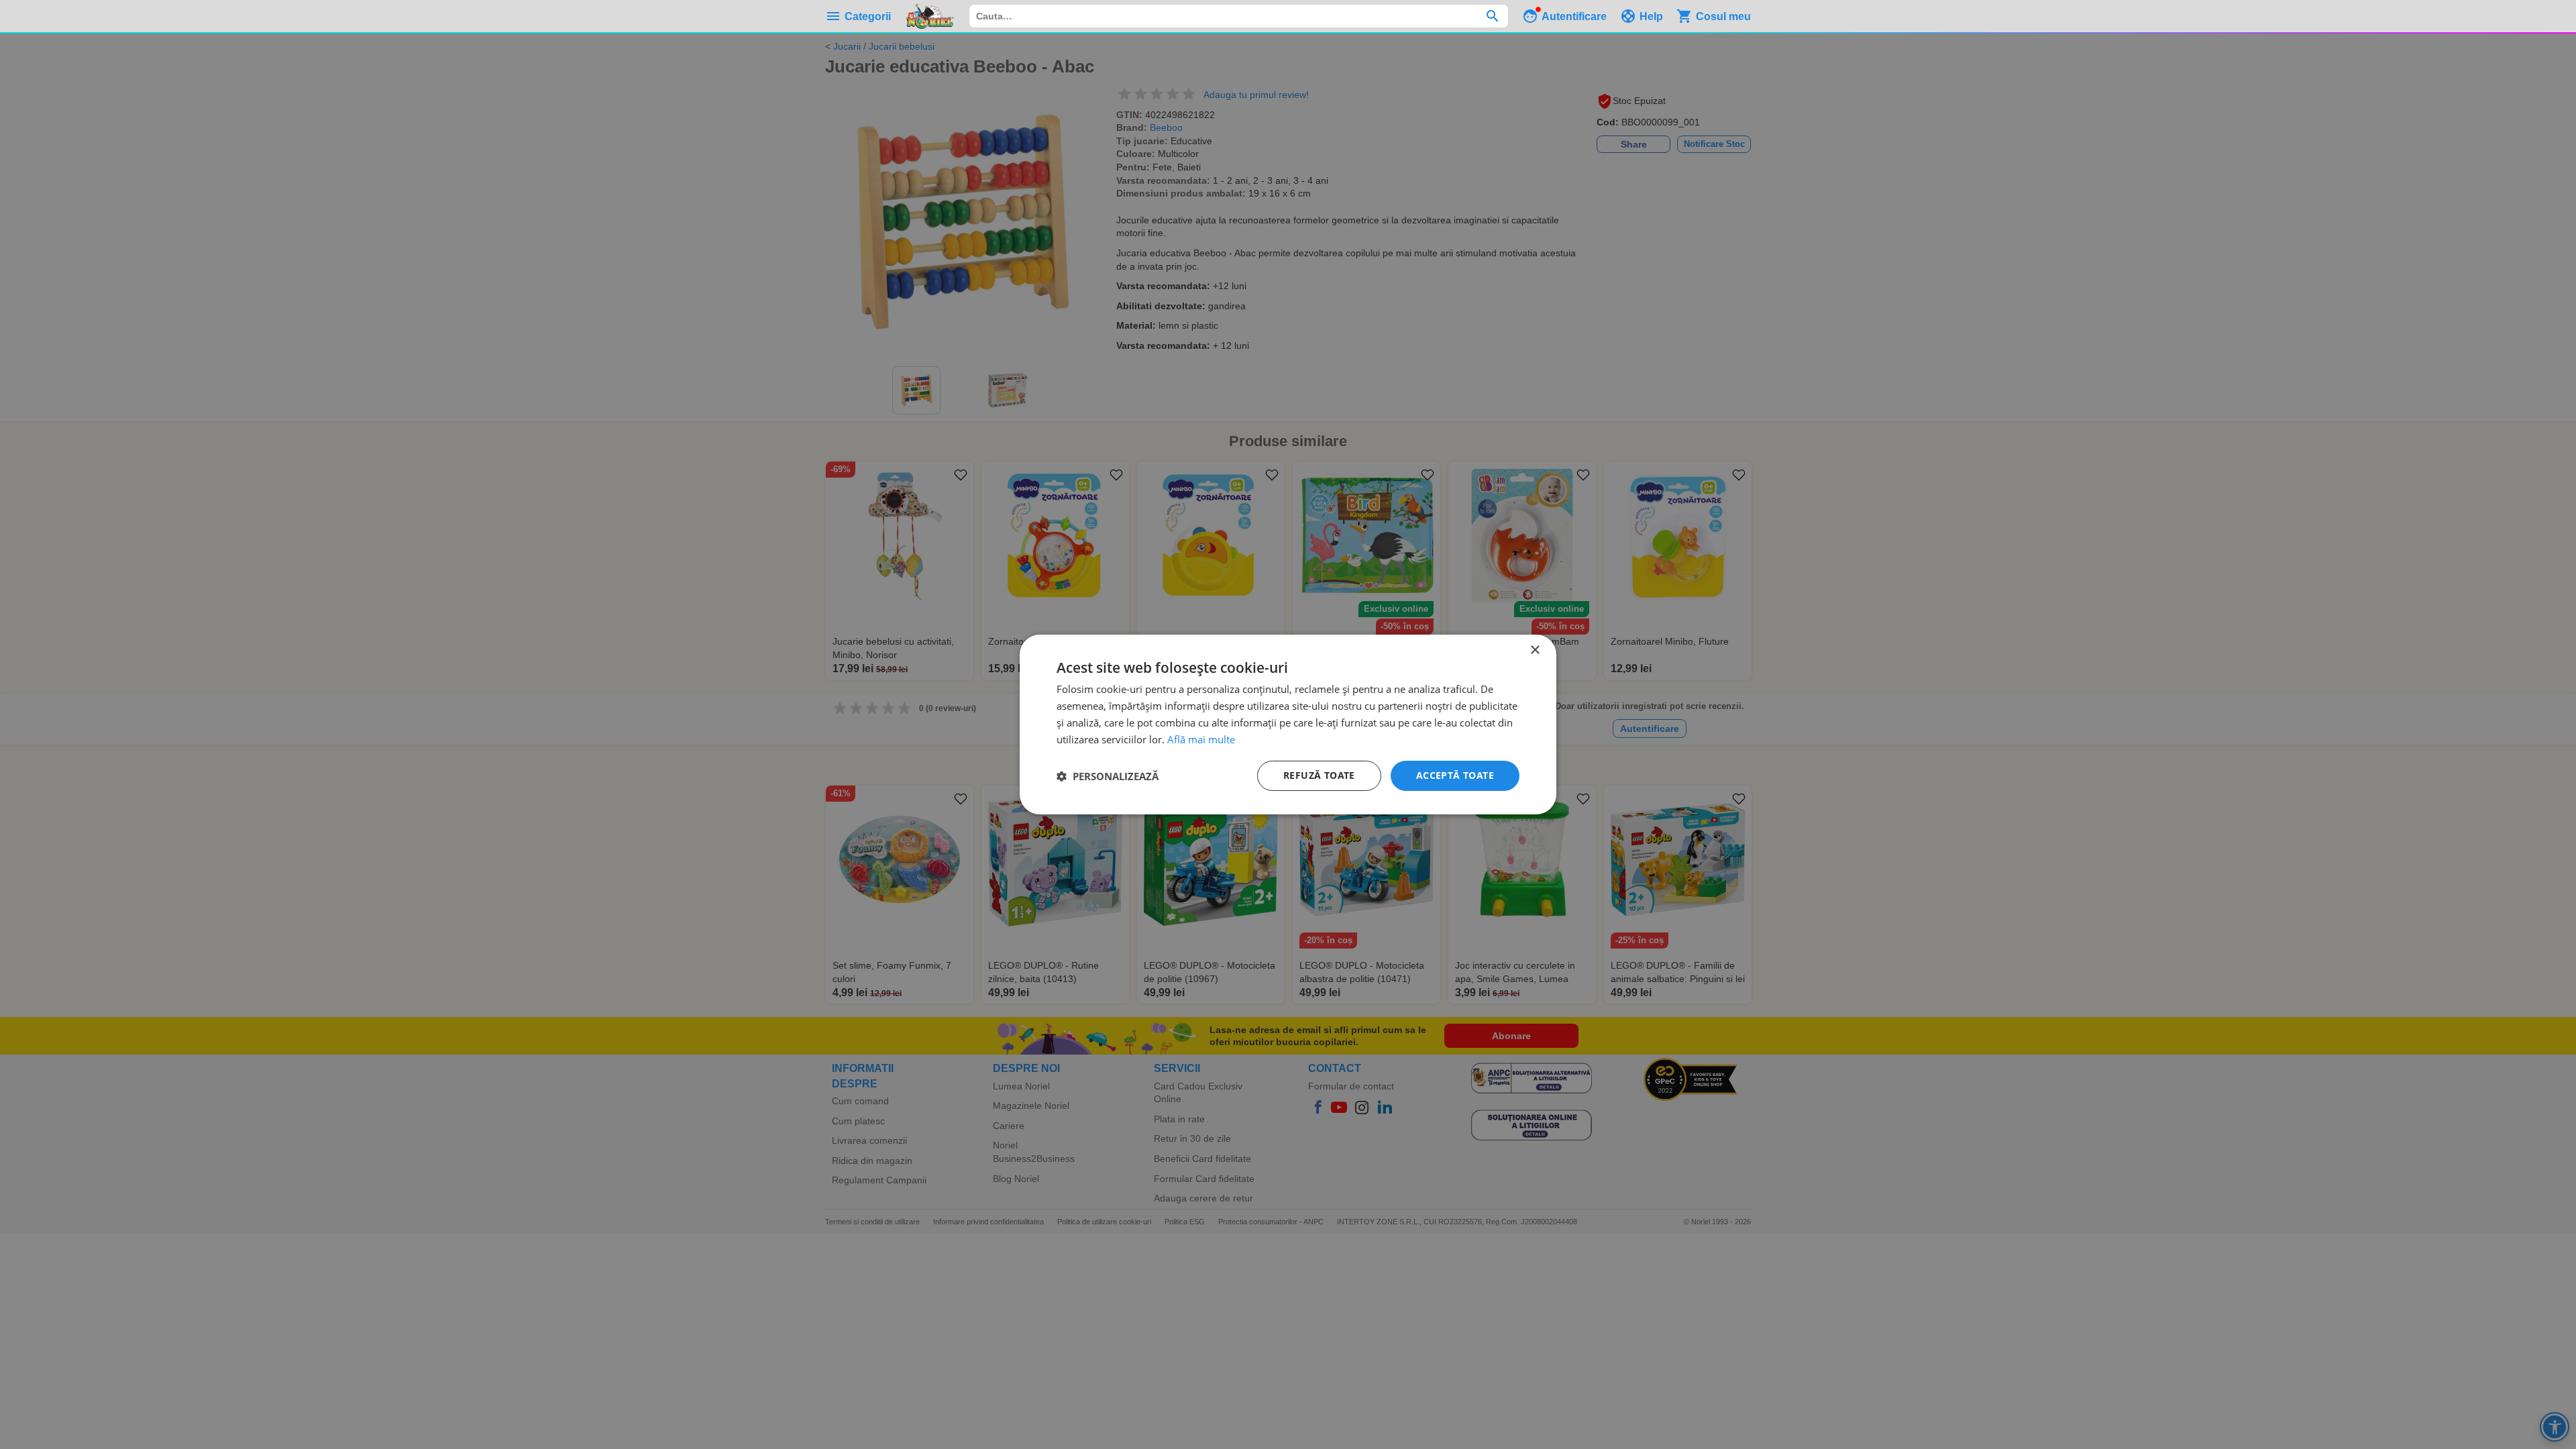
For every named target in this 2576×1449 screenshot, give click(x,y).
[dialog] (1288, 724)
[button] (1108, 776)
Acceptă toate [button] (1455, 775)
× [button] (1535, 650)
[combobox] (1239, 16)
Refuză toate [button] (1319, 775)
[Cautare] (1492, 16)
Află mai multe (1201, 739)
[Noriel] (930, 16)
